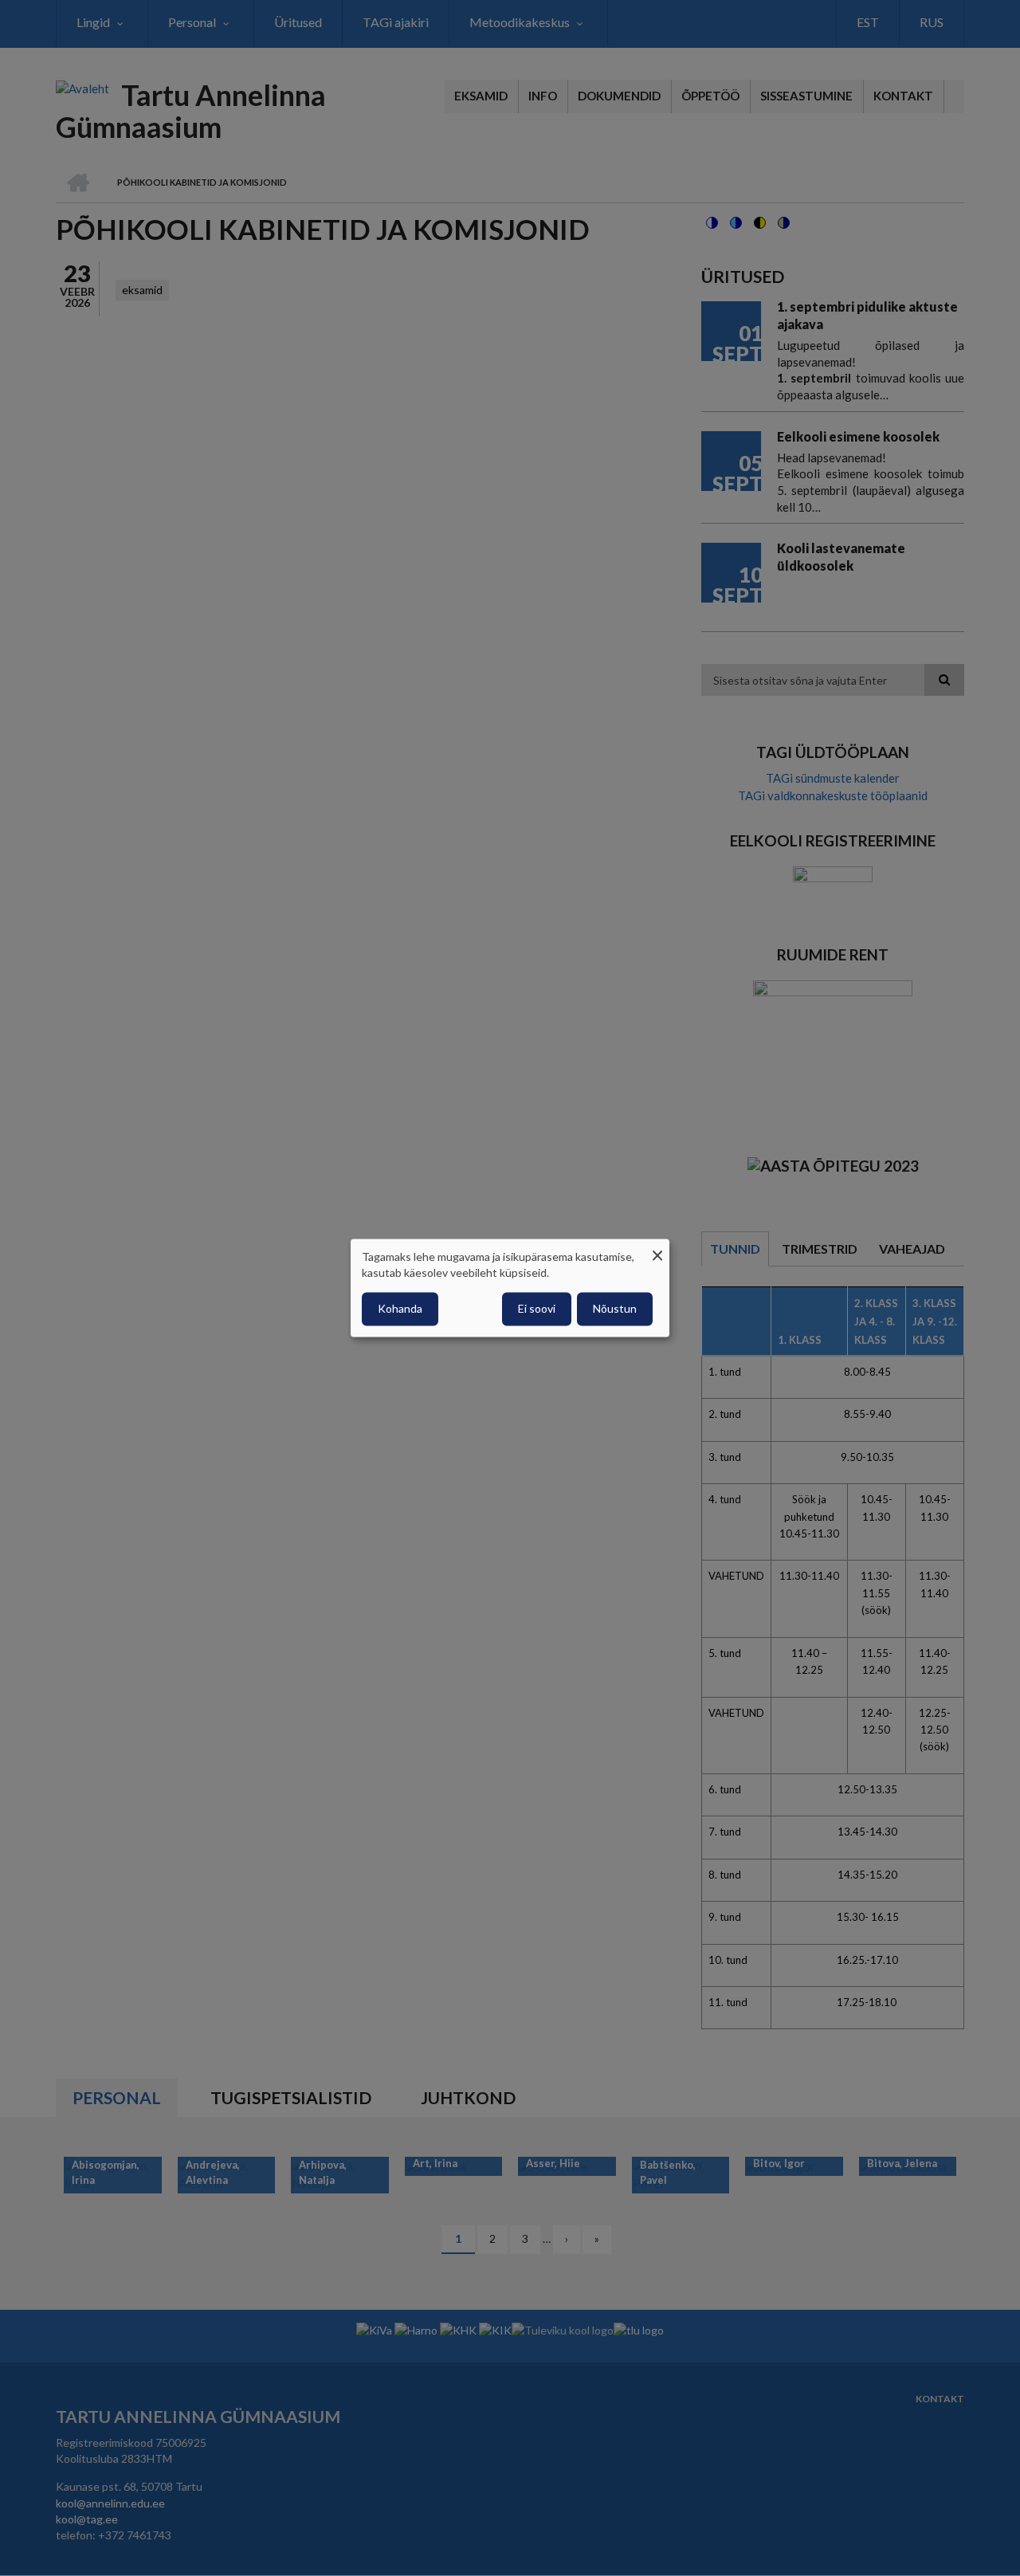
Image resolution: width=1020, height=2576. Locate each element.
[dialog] (510, 1288)
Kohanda (400, 1309)
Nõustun (615, 1309)
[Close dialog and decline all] (657, 1249)
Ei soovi (537, 1309)
